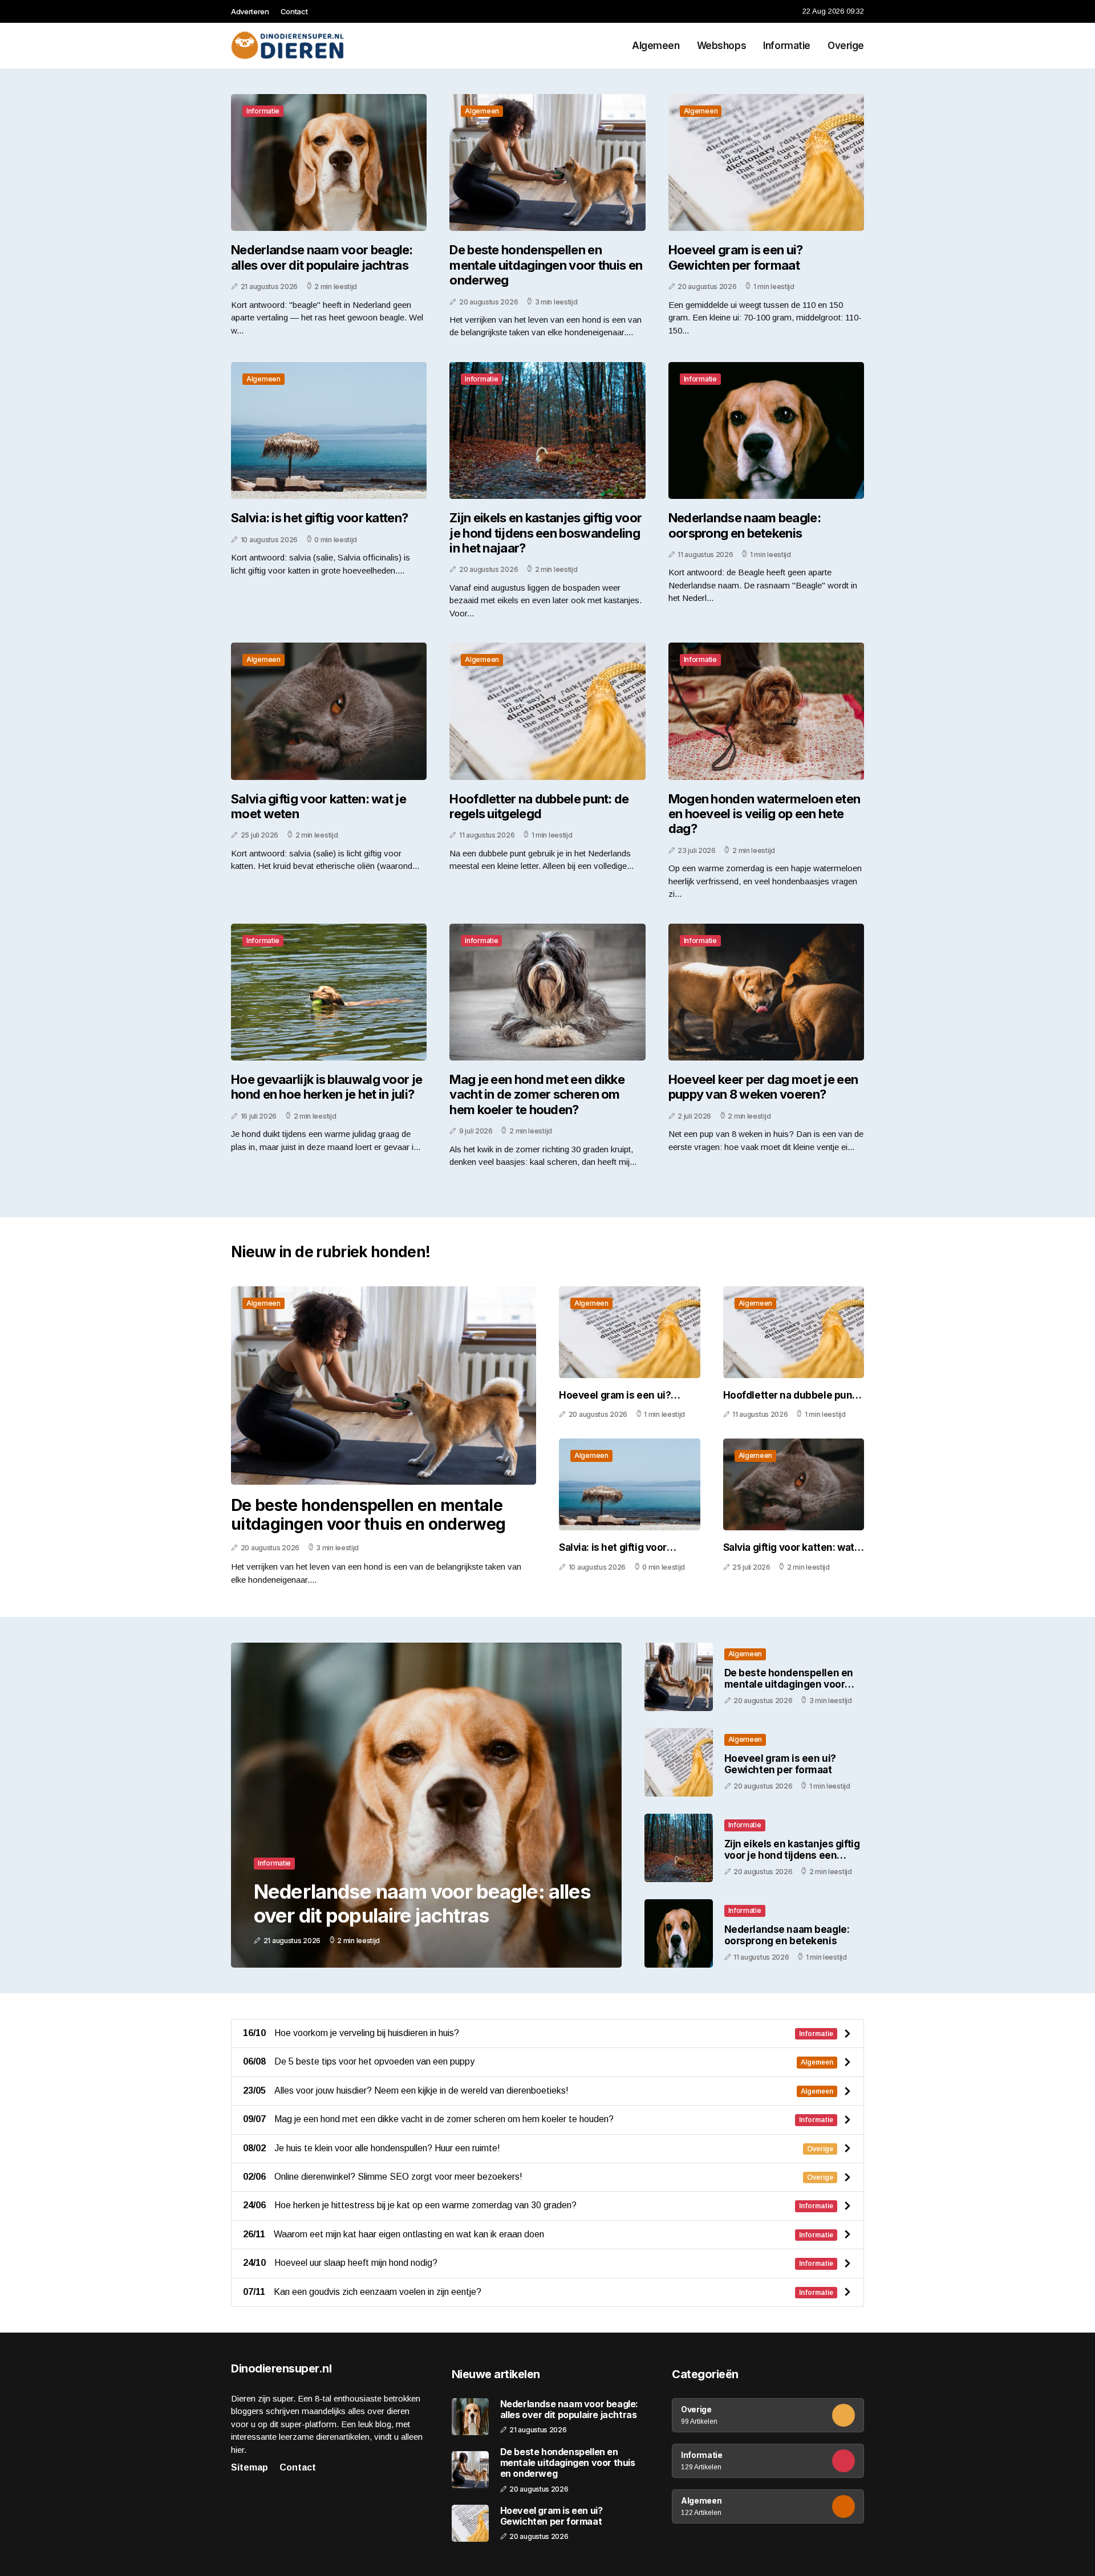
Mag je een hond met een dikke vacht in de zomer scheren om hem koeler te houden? (537, 1094)
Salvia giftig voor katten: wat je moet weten (319, 806)
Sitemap (250, 2467)
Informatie (787, 46)
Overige (846, 46)
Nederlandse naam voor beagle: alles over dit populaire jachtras (322, 257)
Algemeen (656, 46)
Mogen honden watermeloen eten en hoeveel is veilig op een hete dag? (765, 814)
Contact (294, 11)
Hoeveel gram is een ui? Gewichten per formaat (736, 257)
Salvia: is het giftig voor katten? (319, 518)
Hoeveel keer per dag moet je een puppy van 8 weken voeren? (763, 1087)
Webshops (722, 46)
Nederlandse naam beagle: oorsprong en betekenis (745, 525)
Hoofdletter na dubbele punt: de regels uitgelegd (539, 806)
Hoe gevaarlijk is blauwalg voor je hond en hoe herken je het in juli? (327, 1087)
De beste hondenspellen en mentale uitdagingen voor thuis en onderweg (546, 265)
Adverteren (250, 11)
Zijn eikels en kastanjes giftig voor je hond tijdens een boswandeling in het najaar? (546, 533)
